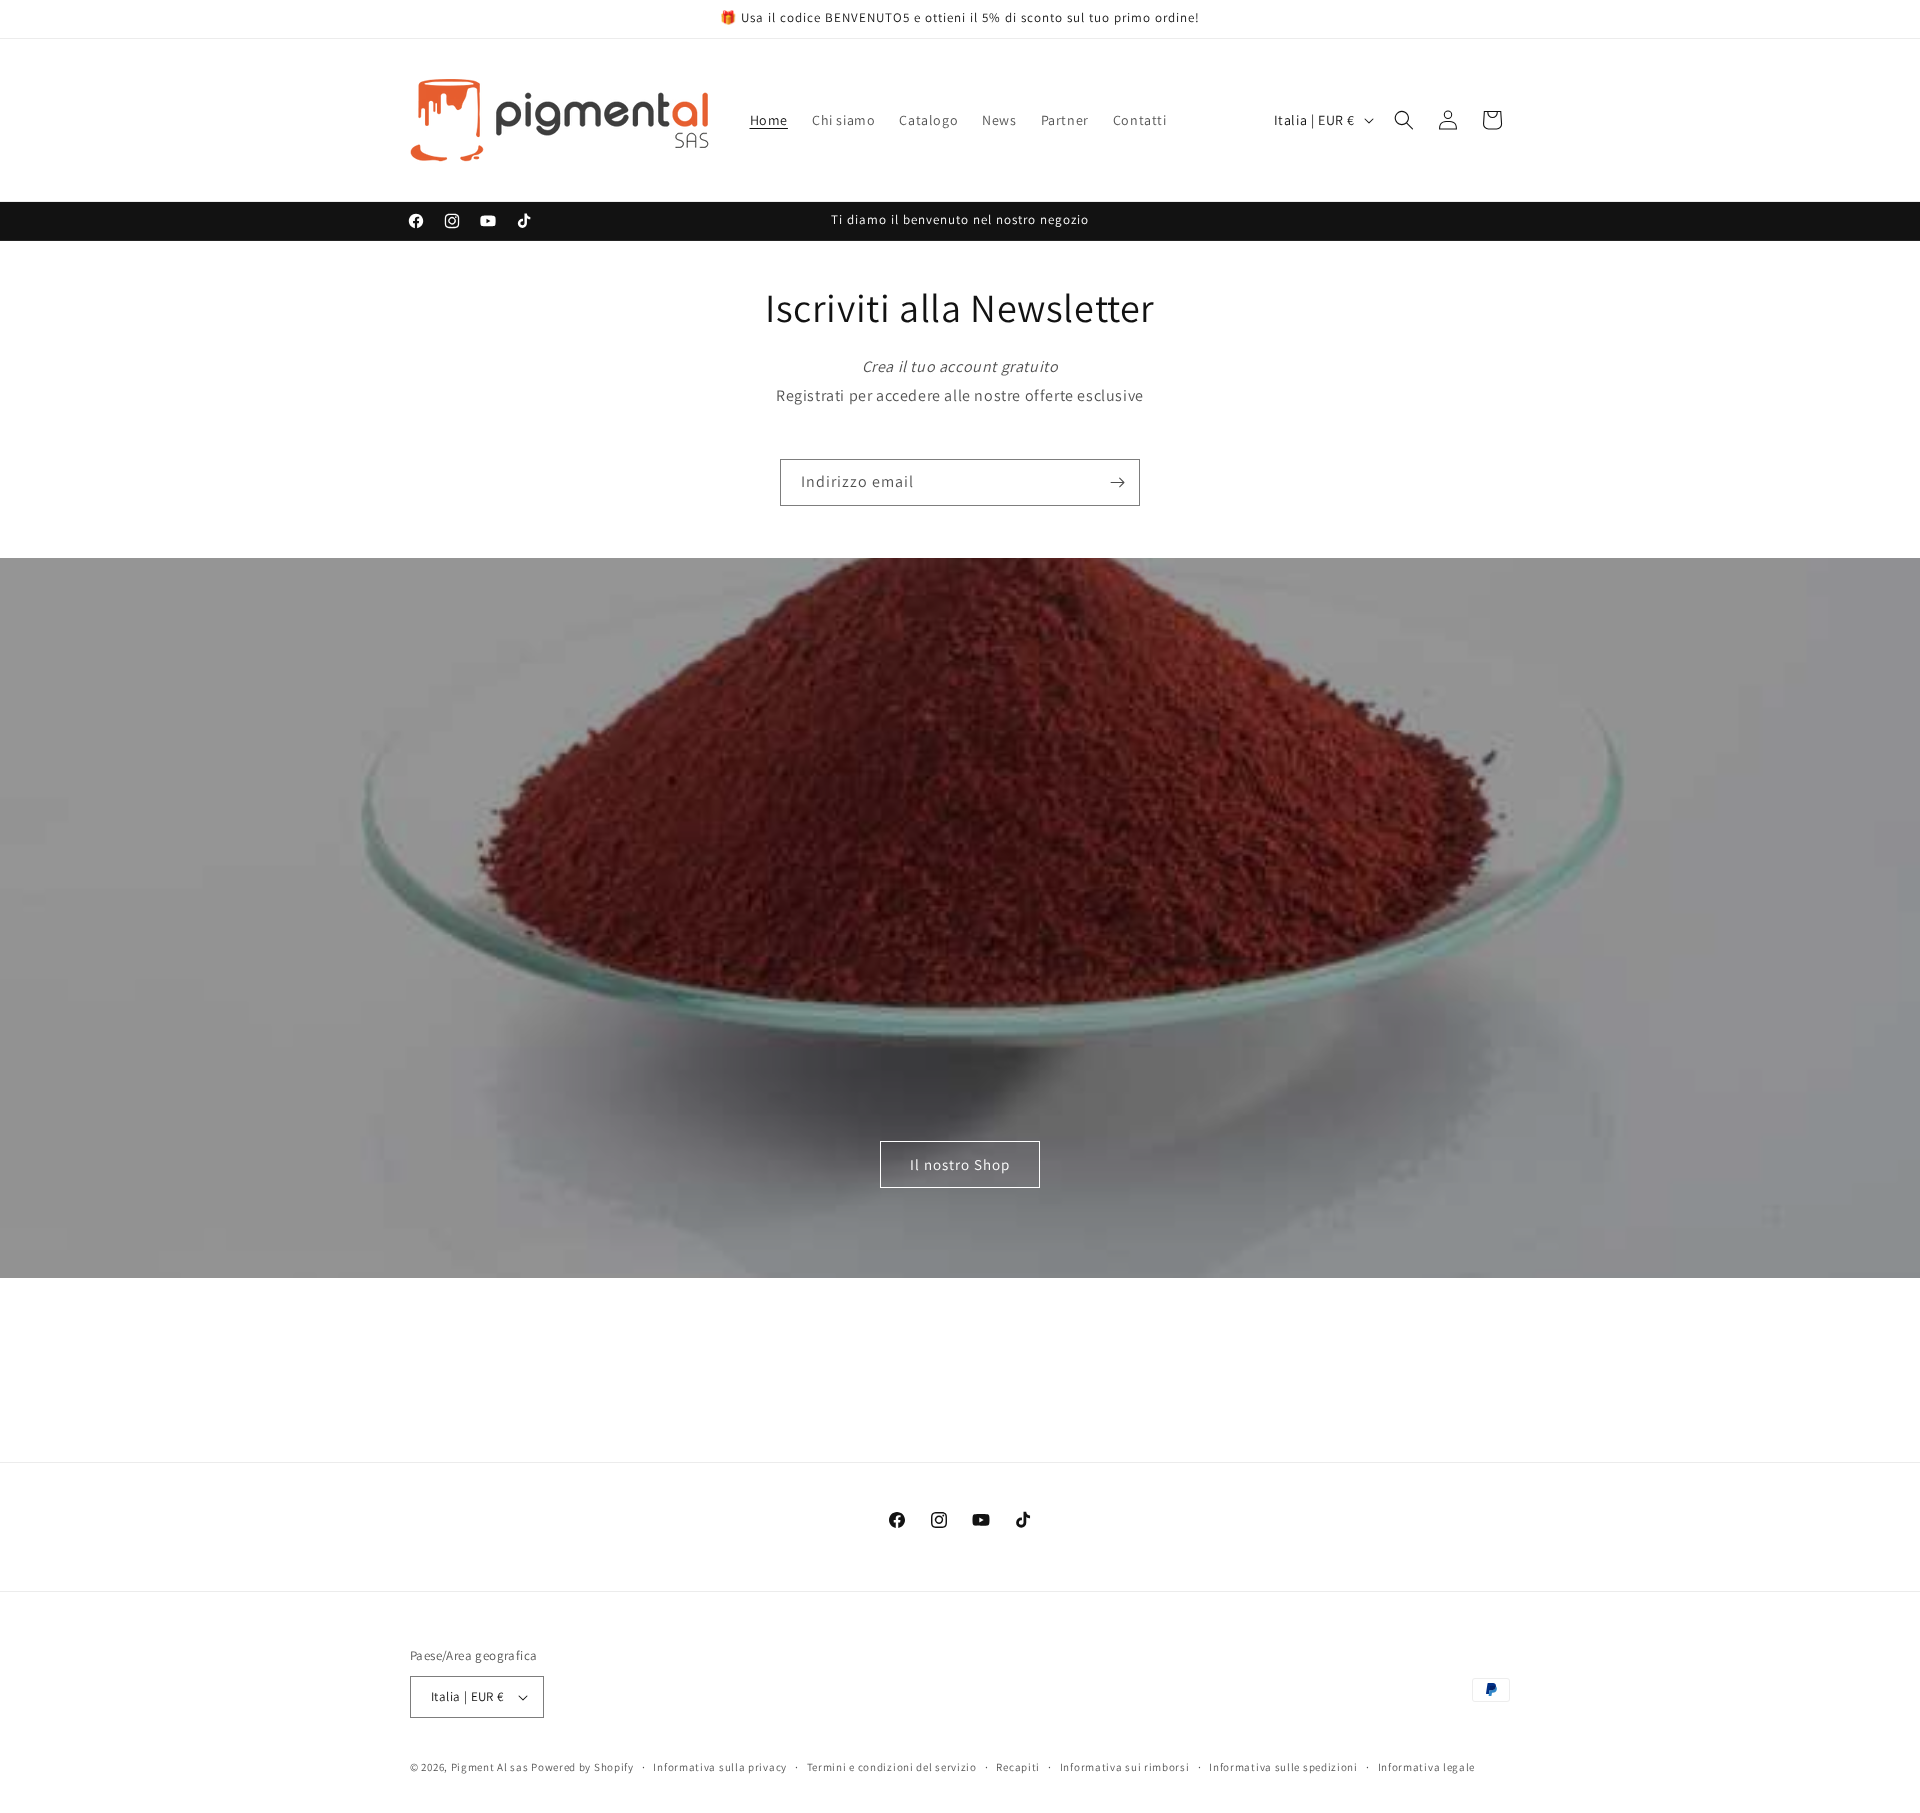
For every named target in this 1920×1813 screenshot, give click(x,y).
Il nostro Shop (960, 1164)
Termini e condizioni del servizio (892, 1767)
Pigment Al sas (490, 1767)
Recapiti (1018, 1767)
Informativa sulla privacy (720, 1767)
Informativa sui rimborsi (1125, 1767)
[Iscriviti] (1117, 482)
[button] (1404, 120)
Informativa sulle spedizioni (1283, 1767)
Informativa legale (1427, 1767)
